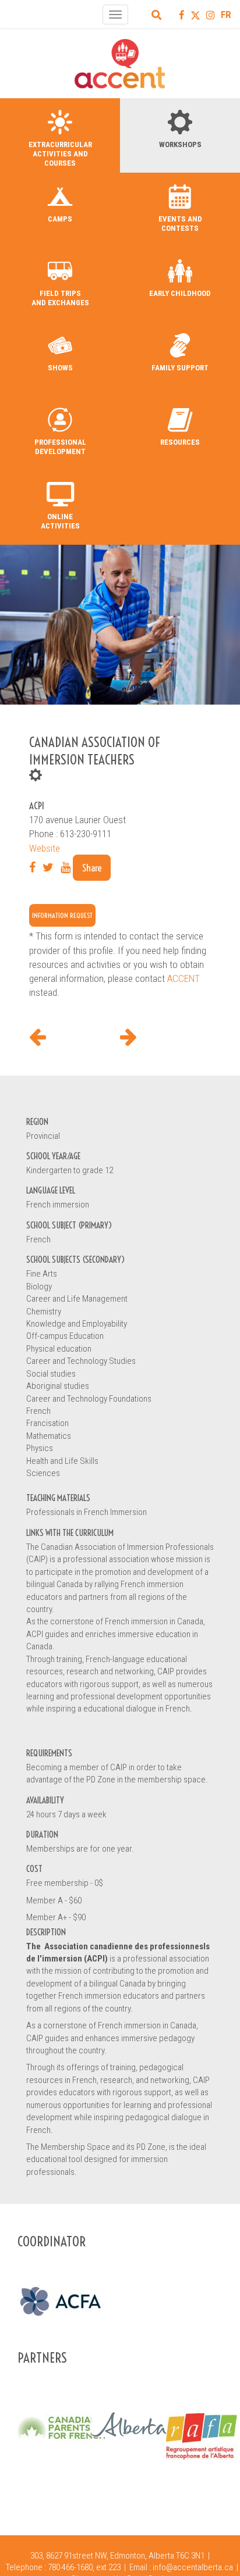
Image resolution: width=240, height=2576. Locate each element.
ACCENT (183, 978)
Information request (62, 915)
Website (45, 848)
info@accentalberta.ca (193, 2567)
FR (226, 15)
